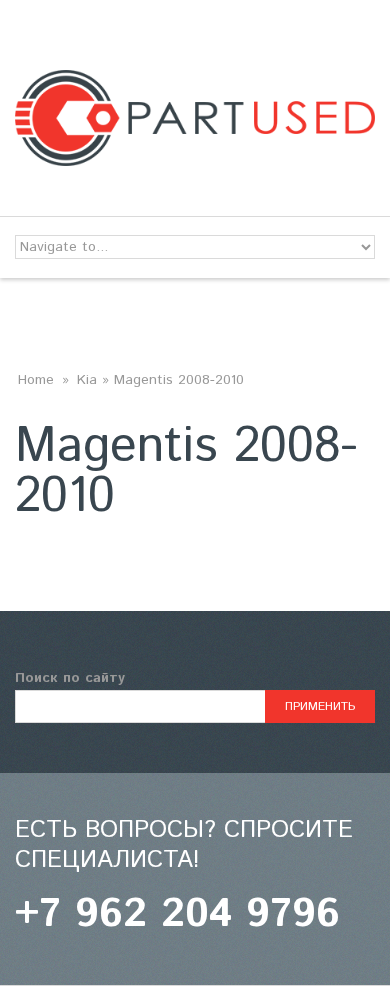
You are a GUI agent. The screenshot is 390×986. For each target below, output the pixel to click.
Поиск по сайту (70, 678)
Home (36, 380)
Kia (87, 380)
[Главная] (195, 82)
